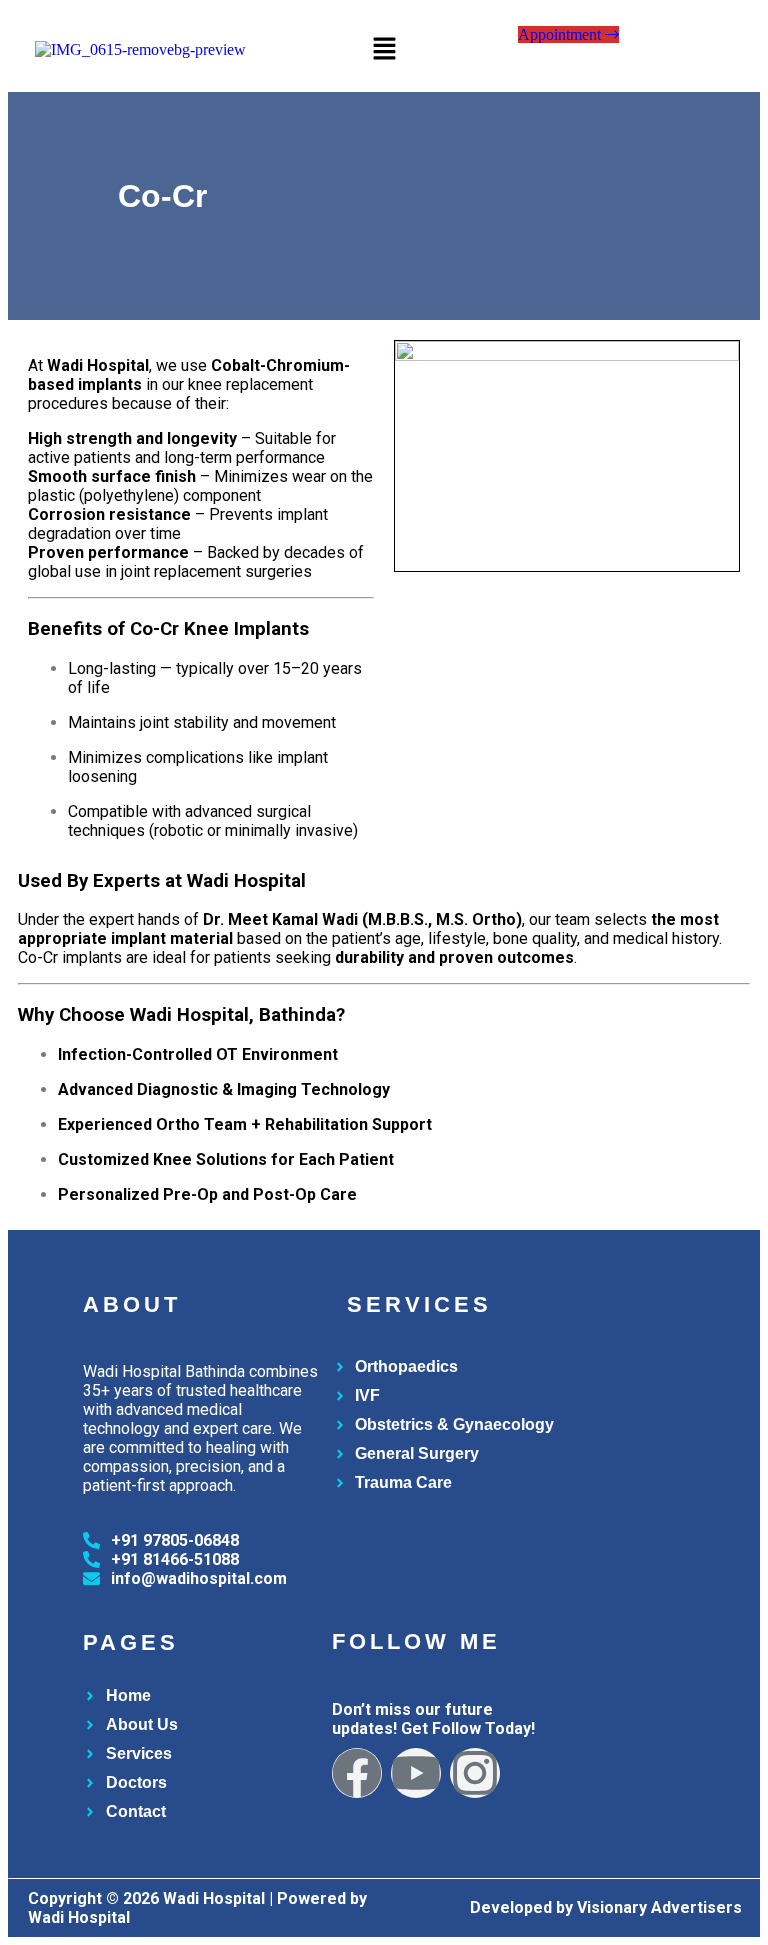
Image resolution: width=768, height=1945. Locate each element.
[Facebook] (357, 1773)
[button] (384, 50)
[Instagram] (475, 1773)
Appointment (561, 34)
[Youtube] (416, 1773)
